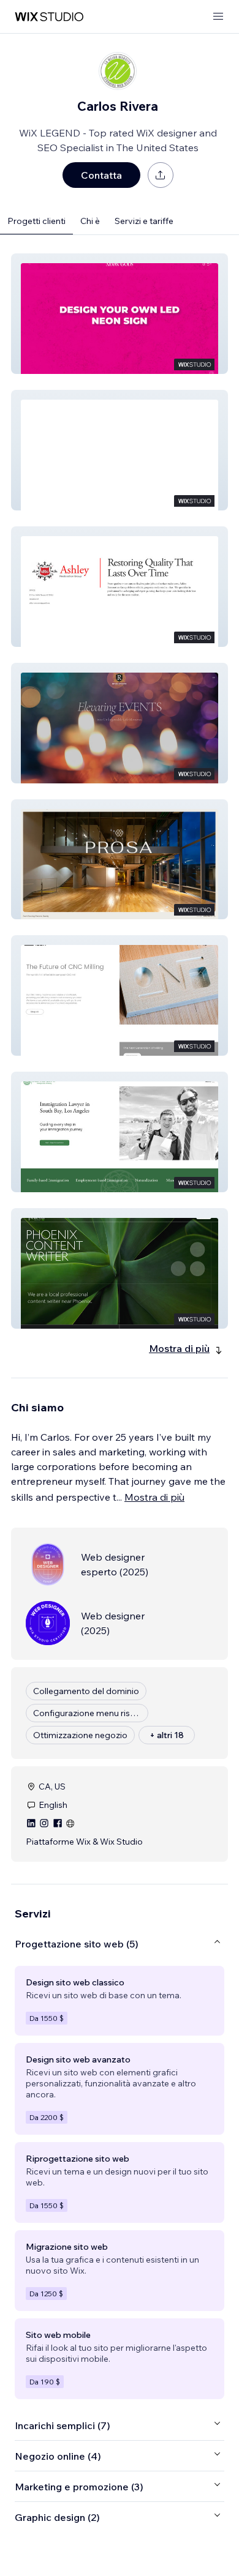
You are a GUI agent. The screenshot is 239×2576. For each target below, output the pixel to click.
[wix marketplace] (49, 17)
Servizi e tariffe (144, 221)
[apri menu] (218, 17)
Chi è (90, 221)
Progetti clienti (36, 221)
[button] (120, 314)
